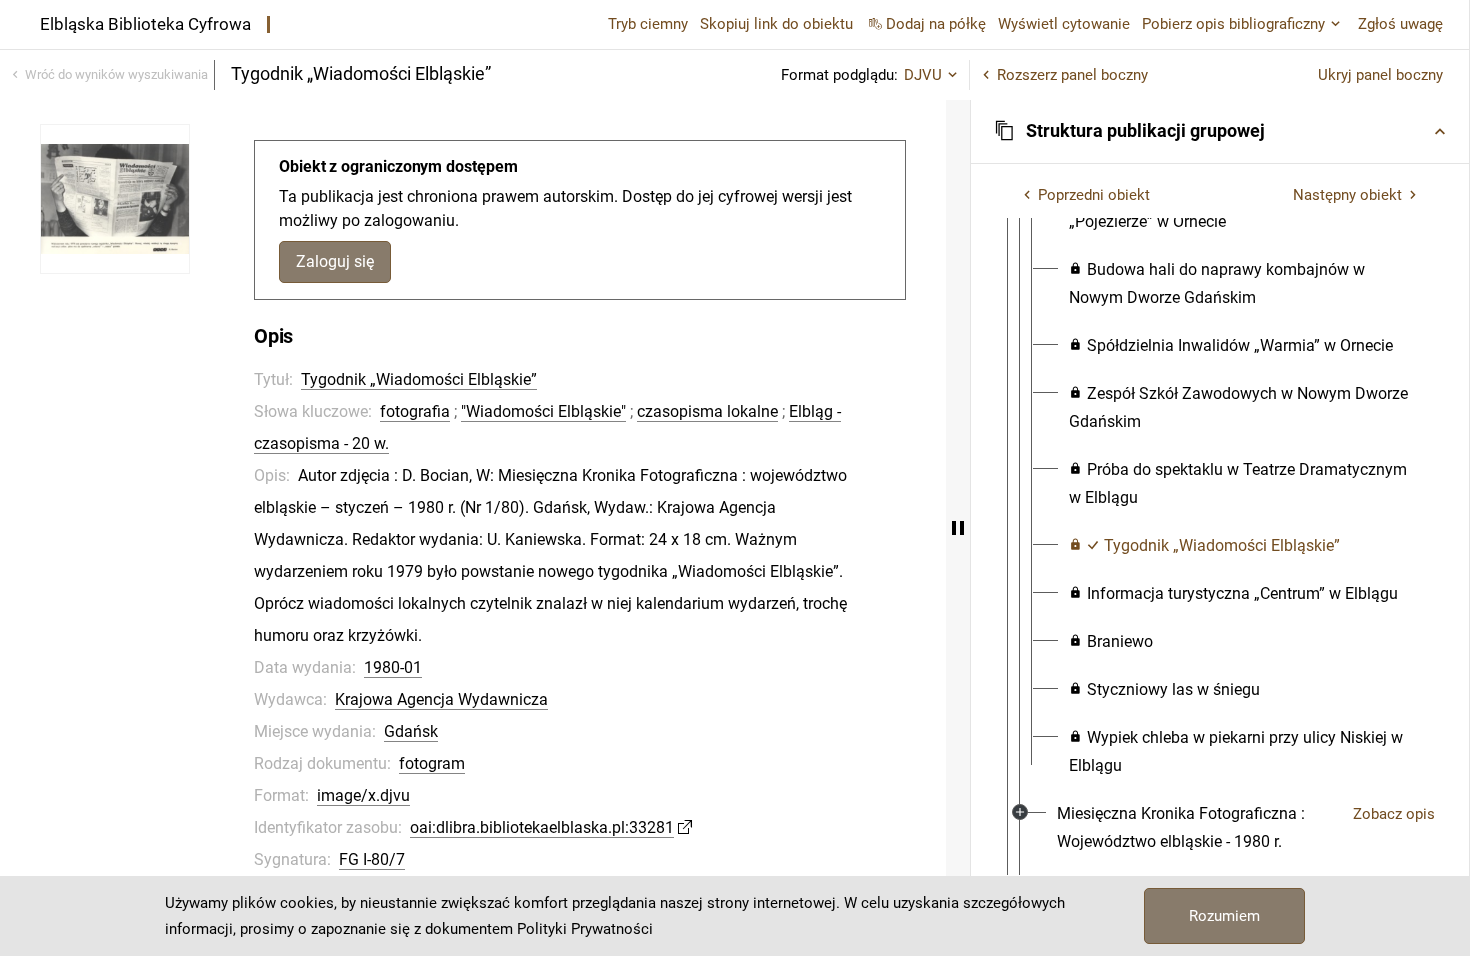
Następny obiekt (1347, 195)
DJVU (923, 75)
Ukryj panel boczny (1380, 75)
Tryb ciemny (648, 24)
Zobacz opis (1394, 814)
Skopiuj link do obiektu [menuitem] (776, 24)
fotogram (432, 763)
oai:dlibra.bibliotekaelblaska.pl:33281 (542, 827)
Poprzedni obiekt (1094, 195)
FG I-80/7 (372, 859)
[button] (1220, 131)
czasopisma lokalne (707, 411)
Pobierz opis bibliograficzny (1233, 24)
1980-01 (393, 667)
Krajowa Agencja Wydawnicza (441, 699)
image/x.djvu (363, 795)
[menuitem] (1244, 284)
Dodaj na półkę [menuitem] (936, 24)
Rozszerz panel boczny (1072, 75)
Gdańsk (411, 731)
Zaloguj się (335, 261)
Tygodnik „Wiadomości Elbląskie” (419, 379)
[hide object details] (958, 528)
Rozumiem (1224, 916)
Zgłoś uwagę (1400, 24)
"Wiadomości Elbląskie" (543, 411)
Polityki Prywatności (585, 929)
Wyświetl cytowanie (1064, 24)
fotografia (415, 411)
